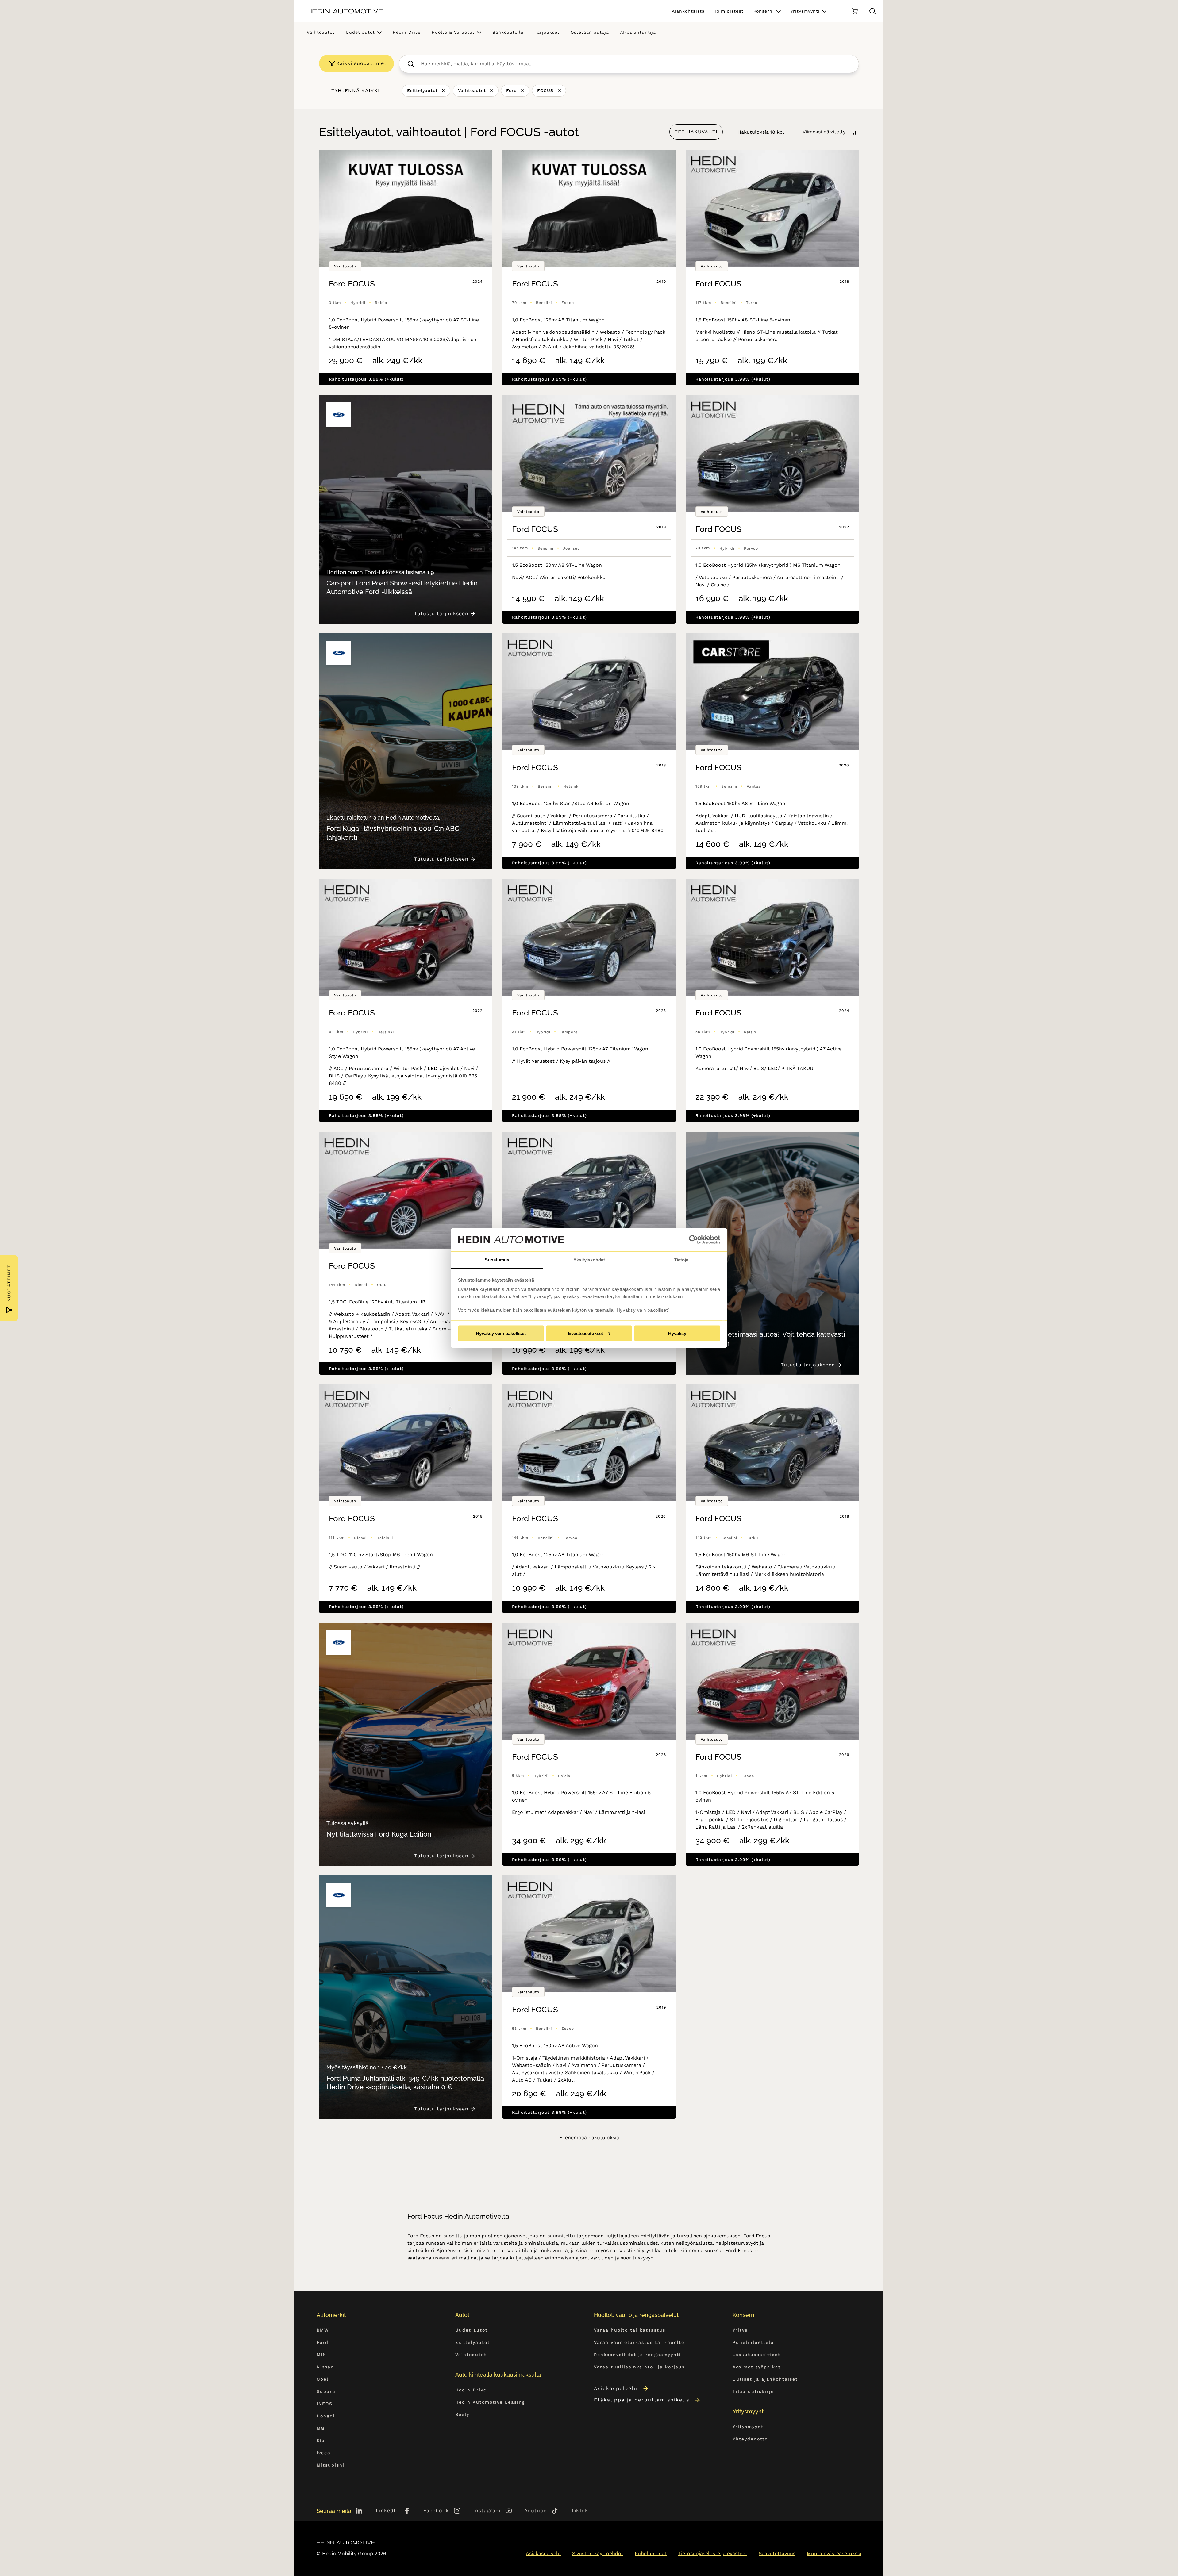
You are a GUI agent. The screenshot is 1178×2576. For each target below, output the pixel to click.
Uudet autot (360, 32)
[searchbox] (635, 64)
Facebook (436, 2511)
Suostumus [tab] (497, 1260)
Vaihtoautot (321, 32)
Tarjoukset (547, 32)
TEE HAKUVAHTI (696, 132)
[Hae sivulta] (872, 11)
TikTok (580, 2511)
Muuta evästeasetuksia (834, 2553)
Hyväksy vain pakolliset (501, 1333)
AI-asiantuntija (638, 32)
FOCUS (545, 90)
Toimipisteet (729, 11)
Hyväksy (677, 1333)
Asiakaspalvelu (616, 2388)
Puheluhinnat (651, 2553)
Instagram (487, 2511)
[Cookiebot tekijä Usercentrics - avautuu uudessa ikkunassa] (693, 1240)
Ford (512, 90)
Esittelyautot (422, 90)
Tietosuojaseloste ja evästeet (713, 2553)
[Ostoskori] (855, 11)
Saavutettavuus (777, 2553)
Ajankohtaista (688, 11)
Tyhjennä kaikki (356, 91)
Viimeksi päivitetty (824, 132)
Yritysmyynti (805, 11)
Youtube (536, 2511)
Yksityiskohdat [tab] (589, 1260)
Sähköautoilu (508, 32)
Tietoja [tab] (681, 1260)
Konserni (764, 11)
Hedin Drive (407, 32)
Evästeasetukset (586, 1333)
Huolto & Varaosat (453, 32)
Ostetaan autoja (590, 32)
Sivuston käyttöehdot (598, 2553)
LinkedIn (387, 2511)
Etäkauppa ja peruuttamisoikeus (642, 2400)
